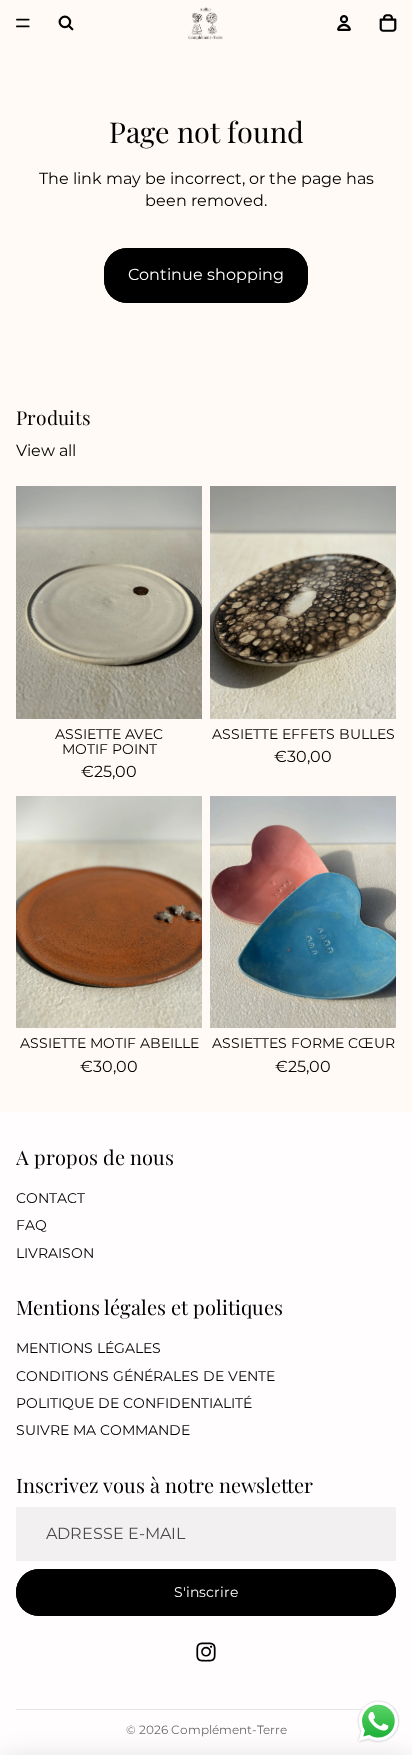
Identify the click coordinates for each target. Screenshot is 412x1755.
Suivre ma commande (103, 1431)
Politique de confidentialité (134, 1403)
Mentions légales (88, 1348)
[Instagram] (206, 1652)
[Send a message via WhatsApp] (378, 1721)
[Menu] (23, 23)
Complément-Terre (229, 1729)
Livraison (55, 1253)
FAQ (31, 1225)
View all (46, 450)
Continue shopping (206, 274)
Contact (50, 1198)
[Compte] (344, 23)
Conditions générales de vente (145, 1376)
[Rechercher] (66, 23)
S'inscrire (206, 1592)
